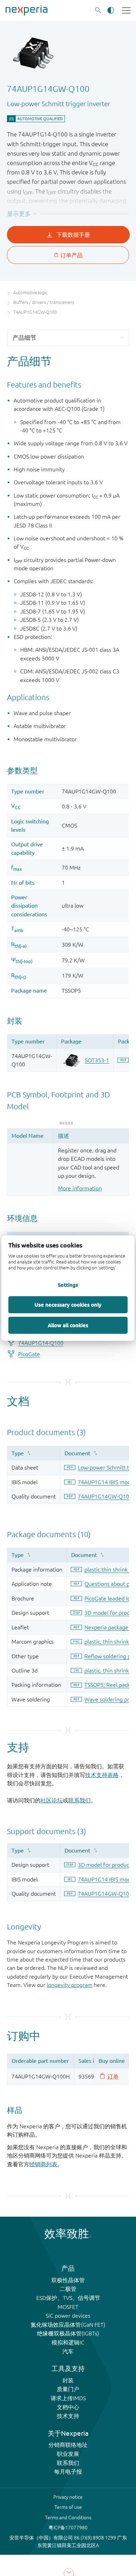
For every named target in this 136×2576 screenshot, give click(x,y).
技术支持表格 (102, 1775)
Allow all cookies (68, 1325)
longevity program (70, 1985)
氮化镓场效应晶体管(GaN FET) (68, 2325)
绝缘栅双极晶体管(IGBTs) (68, 2333)
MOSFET (68, 2307)
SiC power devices (68, 2316)
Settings (68, 1285)
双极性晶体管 (68, 2280)
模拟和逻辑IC (68, 2342)
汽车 (68, 2351)
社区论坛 (52, 1800)
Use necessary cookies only (68, 1305)
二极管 (68, 2289)
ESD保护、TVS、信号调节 (68, 2298)
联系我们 (80, 1800)
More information (80, 1188)
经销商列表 (43, 2164)
